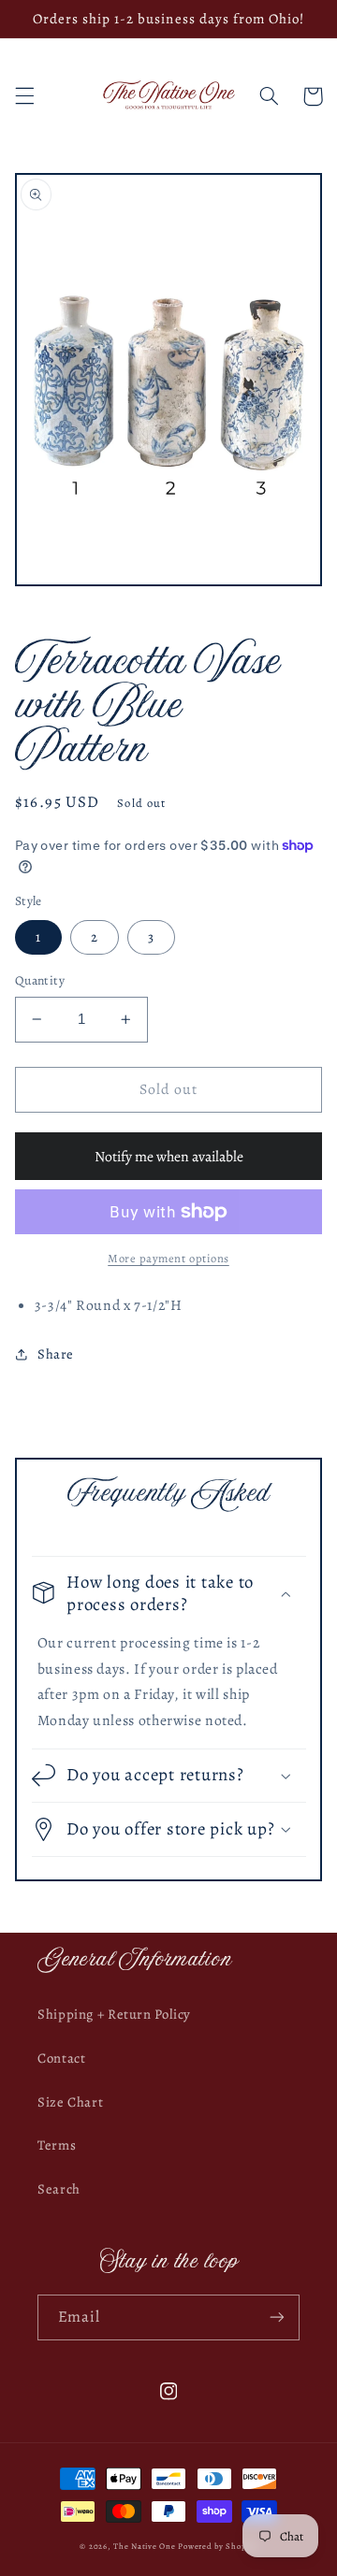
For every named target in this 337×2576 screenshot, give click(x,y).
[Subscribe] (277, 2317)
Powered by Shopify (217, 2546)
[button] (24, 96)
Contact (61, 2058)
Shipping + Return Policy (114, 2014)
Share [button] (56, 1354)
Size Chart (70, 2102)
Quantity (40, 980)
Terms (57, 2145)
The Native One (146, 2546)
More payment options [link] (168, 1258)
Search (59, 2189)
